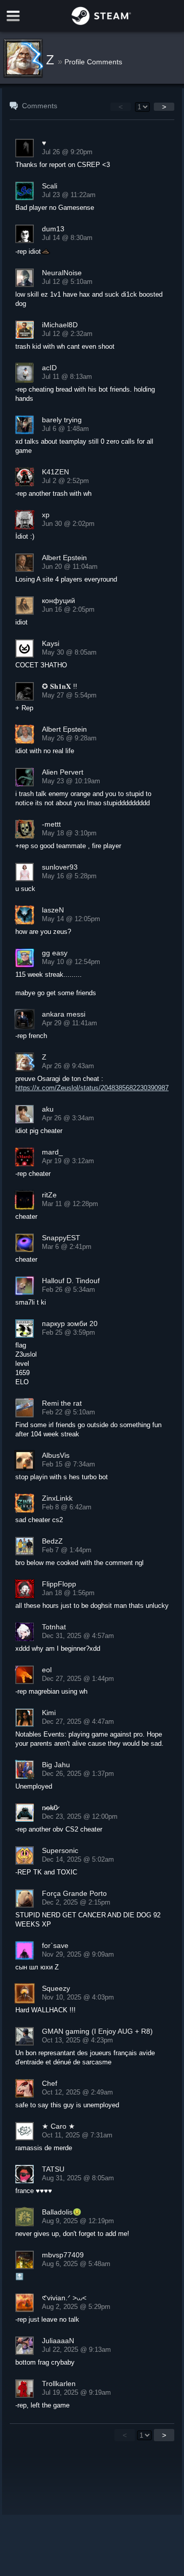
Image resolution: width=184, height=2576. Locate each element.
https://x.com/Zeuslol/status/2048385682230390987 (92, 1088)
